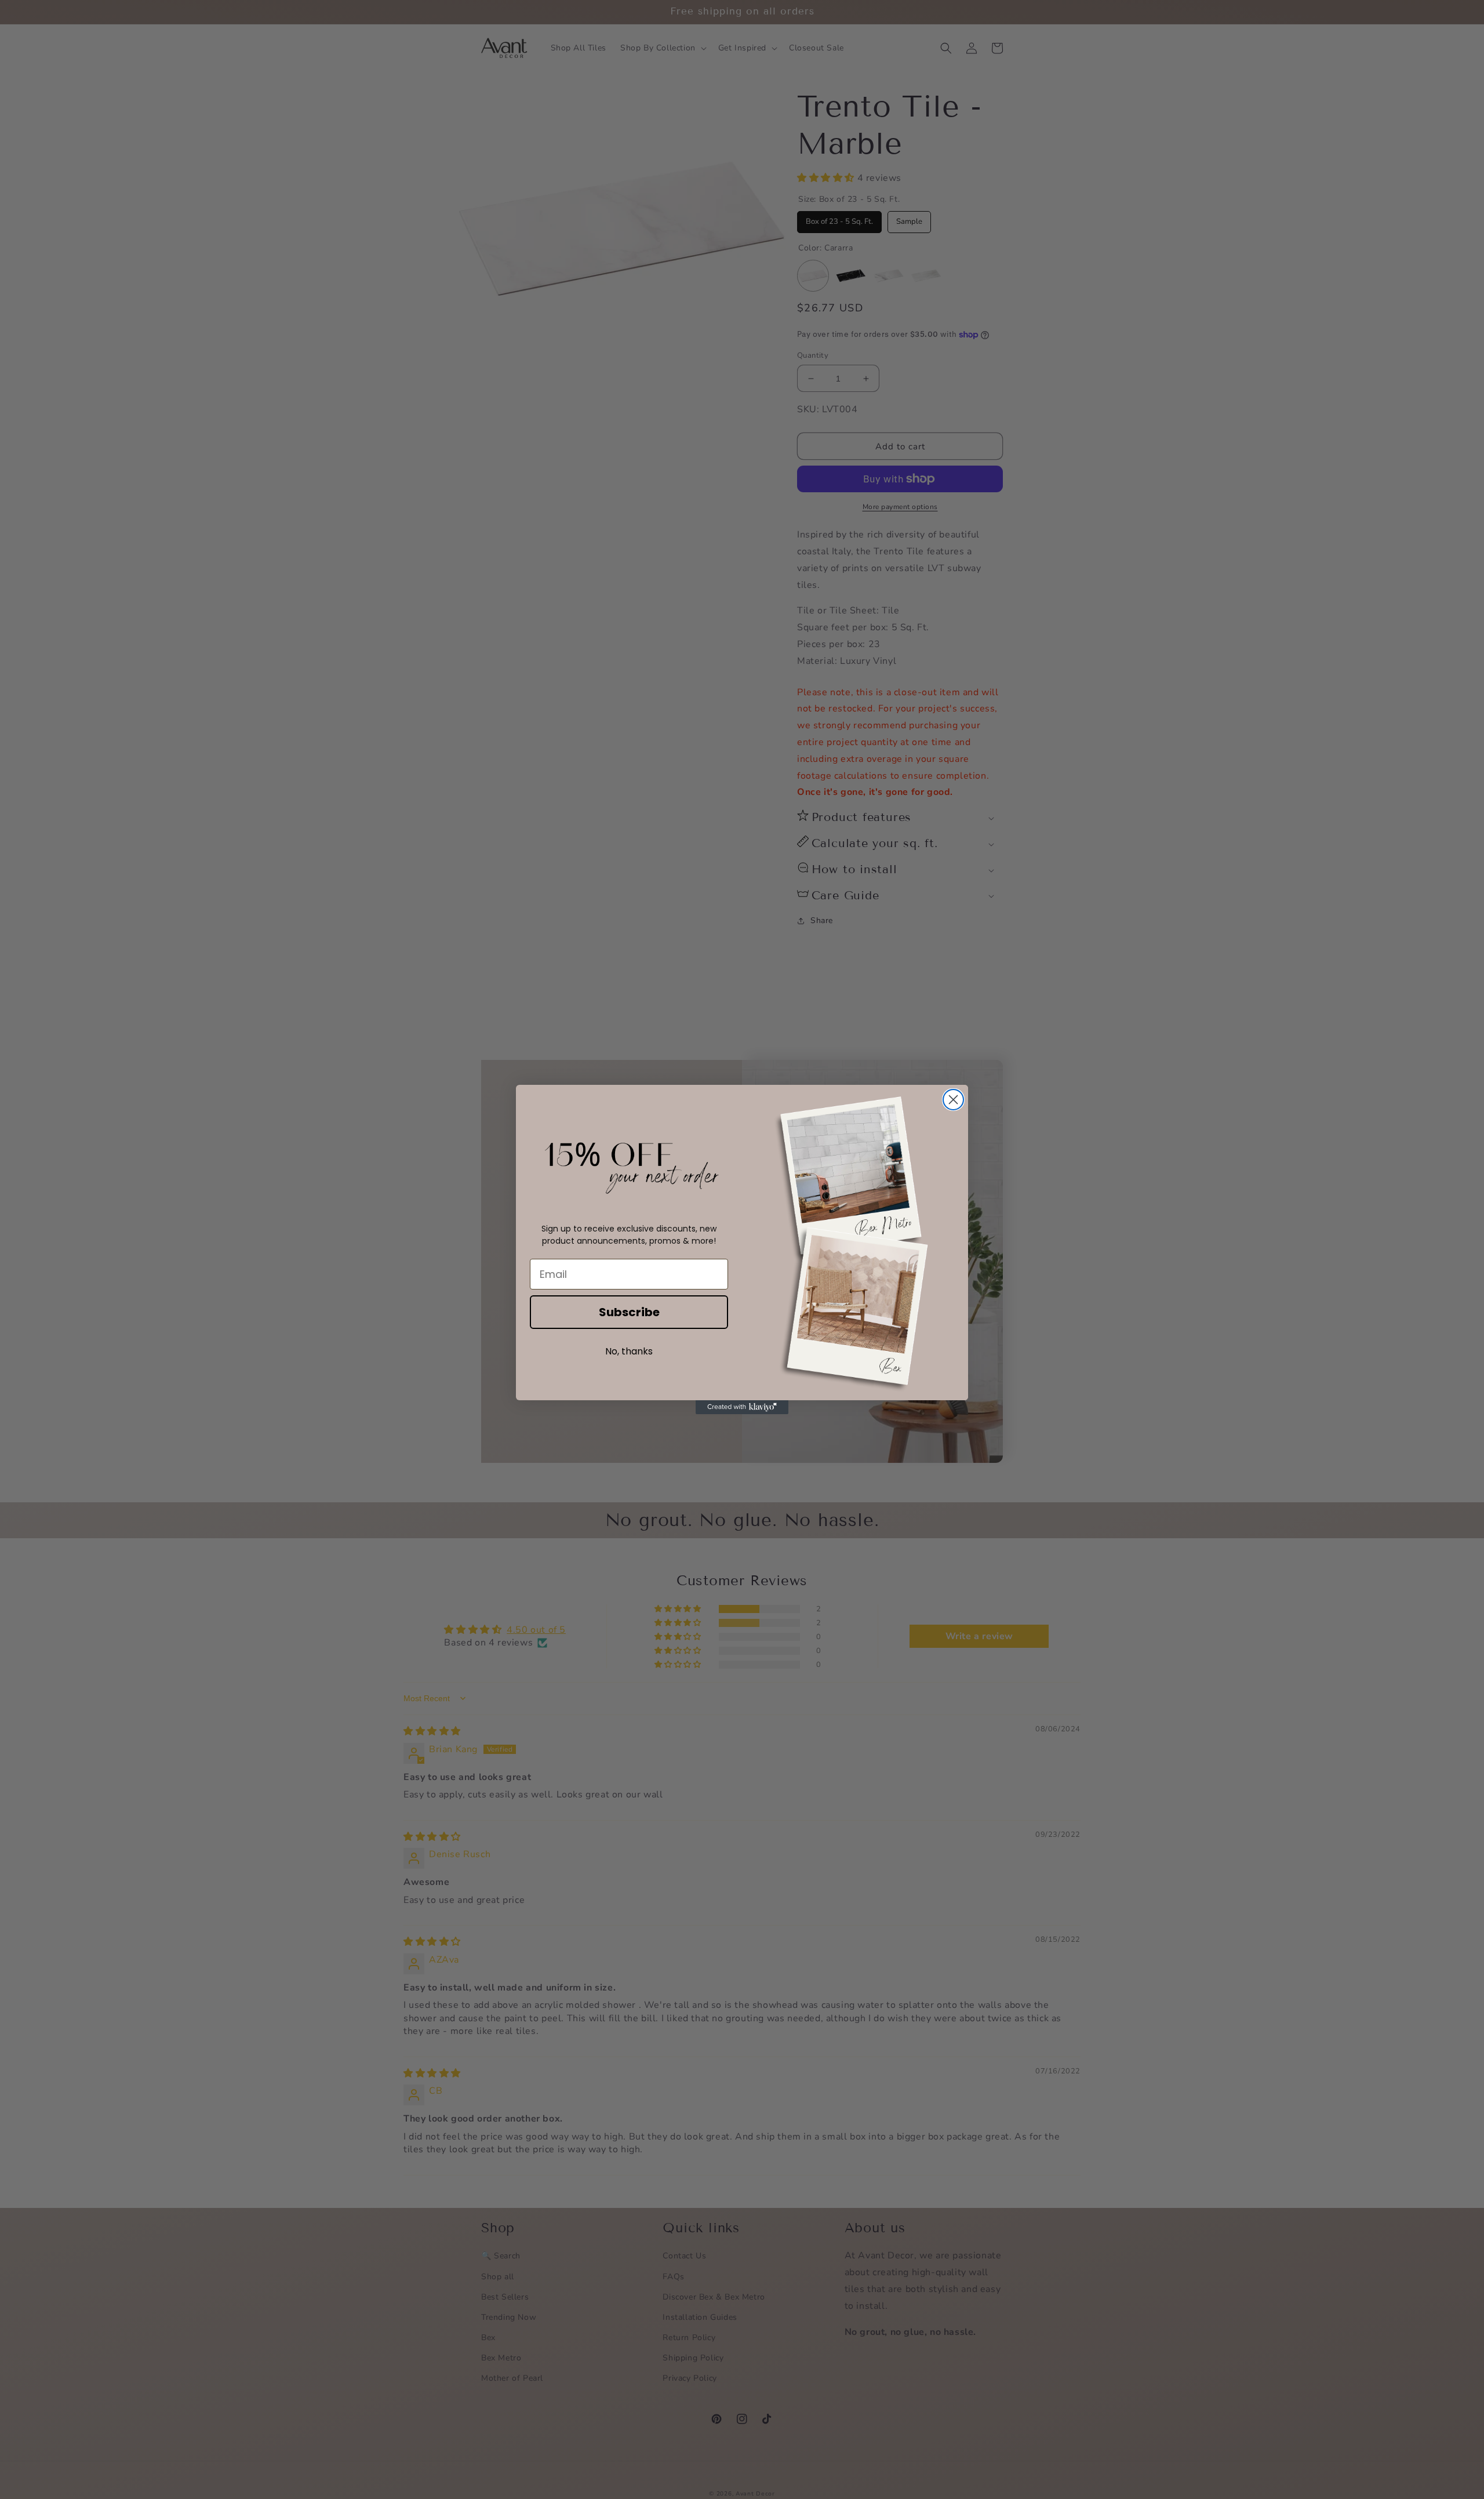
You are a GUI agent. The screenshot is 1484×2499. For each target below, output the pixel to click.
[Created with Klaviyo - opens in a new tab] (742, 1407)
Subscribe (629, 1312)
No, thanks (629, 1351)
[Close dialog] (953, 1100)
